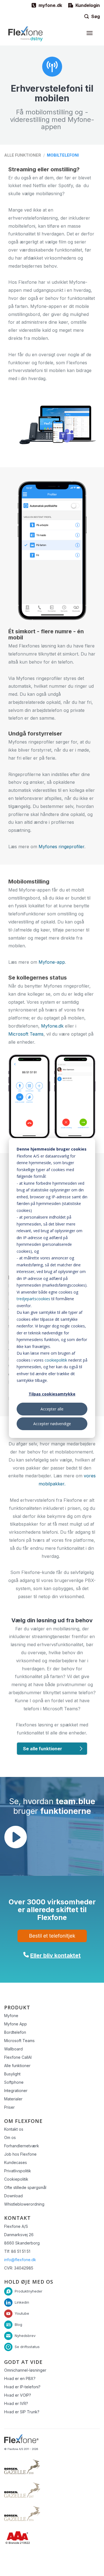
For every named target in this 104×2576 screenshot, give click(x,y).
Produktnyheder (29, 2291)
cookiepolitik (56, 1360)
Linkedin (22, 2302)
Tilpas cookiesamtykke (52, 1394)
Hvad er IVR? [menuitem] (16, 2403)
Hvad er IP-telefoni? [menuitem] (22, 2387)
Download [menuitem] (13, 2196)
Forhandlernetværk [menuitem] (22, 2146)
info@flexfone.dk (20, 2260)
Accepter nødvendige (52, 1424)
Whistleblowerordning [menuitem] (24, 2204)
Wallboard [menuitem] (13, 2049)
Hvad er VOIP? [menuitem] (18, 2395)
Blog (18, 2324)
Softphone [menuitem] (14, 2082)
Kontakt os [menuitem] (14, 2129)
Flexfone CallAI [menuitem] (18, 2057)
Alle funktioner (23, 155)
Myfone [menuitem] (11, 2016)
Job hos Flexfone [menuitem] (20, 2154)
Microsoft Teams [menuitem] (19, 2041)
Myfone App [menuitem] (16, 2024)
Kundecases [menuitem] (16, 2162)
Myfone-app (52, 962)
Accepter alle (52, 1409)
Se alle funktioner (43, 1749)
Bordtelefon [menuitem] (15, 2032)
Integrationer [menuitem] (16, 2091)
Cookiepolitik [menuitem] (16, 2179)
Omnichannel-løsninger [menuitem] (25, 2370)
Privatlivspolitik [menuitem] (18, 2171)
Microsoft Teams (26, 1034)
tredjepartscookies (33, 1299)
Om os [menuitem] (10, 2137)
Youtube (22, 2313)
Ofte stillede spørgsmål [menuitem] (25, 2187)
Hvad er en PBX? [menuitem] (20, 2378)
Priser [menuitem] (9, 2107)
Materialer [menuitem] (13, 2099)
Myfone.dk (52, 1026)
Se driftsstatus (27, 2347)
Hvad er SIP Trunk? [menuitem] (22, 2412)
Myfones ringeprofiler (61, 847)
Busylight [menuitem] (12, 2074)
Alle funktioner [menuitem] (17, 2066)
